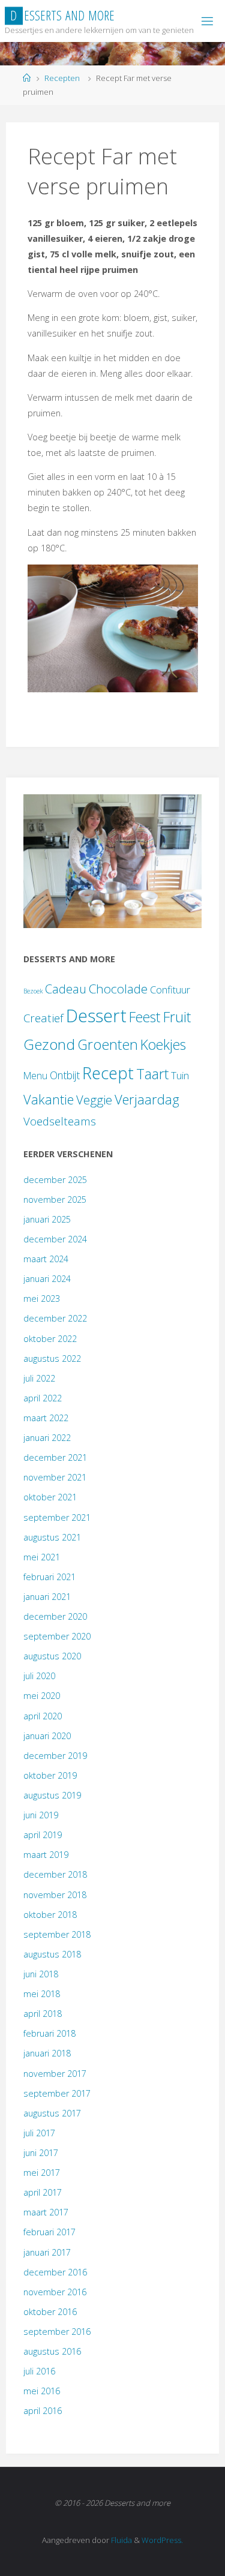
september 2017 (57, 2093)
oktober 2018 (50, 1915)
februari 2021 (49, 1577)
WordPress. (162, 2540)
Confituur (170, 990)
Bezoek (33, 991)
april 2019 (43, 1835)
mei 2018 (42, 1994)
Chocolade (118, 989)
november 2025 (55, 1200)
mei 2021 (42, 1557)
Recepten (62, 78)
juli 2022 (39, 1378)
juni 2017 (41, 2153)
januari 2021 (47, 1597)
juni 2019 (41, 1815)
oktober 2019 (50, 1775)
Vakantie (49, 1099)
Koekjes (163, 1044)
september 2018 (57, 1934)
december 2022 (55, 1318)
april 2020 (43, 1716)
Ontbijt (65, 1075)
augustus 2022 (52, 1358)
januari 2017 (47, 2252)
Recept (108, 1073)
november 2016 (55, 2292)
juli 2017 (39, 2133)
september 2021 (57, 1517)
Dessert (96, 1016)
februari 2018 (49, 2033)
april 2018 (43, 2014)
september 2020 (57, 1636)
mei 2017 (42, 2173)
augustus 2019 (52, 1795)
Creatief (43, 1018)
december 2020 (55, 1616)
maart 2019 (46, 1855)
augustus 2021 (52, 1537)
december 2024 (55, 1239)
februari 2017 (49, 2232)
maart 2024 (46, 1259)
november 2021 (55, 1477)
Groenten (108, 1044)
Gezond (49, 1044)
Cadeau (66, 989)
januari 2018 (47, 2053)
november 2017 (55, 2074)
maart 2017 (46, 2212)
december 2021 (55, 1457)
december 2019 (55, 1756)
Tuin (180, 1075)
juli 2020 (39, 1676)
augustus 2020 (52, 1656)
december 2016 (55, 2272)
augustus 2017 (52, 2113)
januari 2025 (47, 1219)
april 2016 (43, 2411)
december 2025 (55, 1180)
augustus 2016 (52, 2351)
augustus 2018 (52, 1954)
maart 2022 (46, 1418)
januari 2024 (47, 1279)
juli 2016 (39, 2371)
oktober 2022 (50, 1339)
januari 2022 (47, 1438)
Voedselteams (60, 1121)
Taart (152, 1074)
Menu (35, 1076)
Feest (145, 1017)
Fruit (177, 1017)
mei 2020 (42, 1696)
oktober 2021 (50, 1497)
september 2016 (57, 2332)
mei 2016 (42, 2391)
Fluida (121, 2540)
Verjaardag (147, 1099)
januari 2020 (47, 1736)
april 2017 (43, 2192)
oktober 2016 (50, 2312)
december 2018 (55, 1874)
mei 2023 (42, 1298)
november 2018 (55, 1895)
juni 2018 (41, 1974)
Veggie (94, 1100)
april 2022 (43, 1398)
